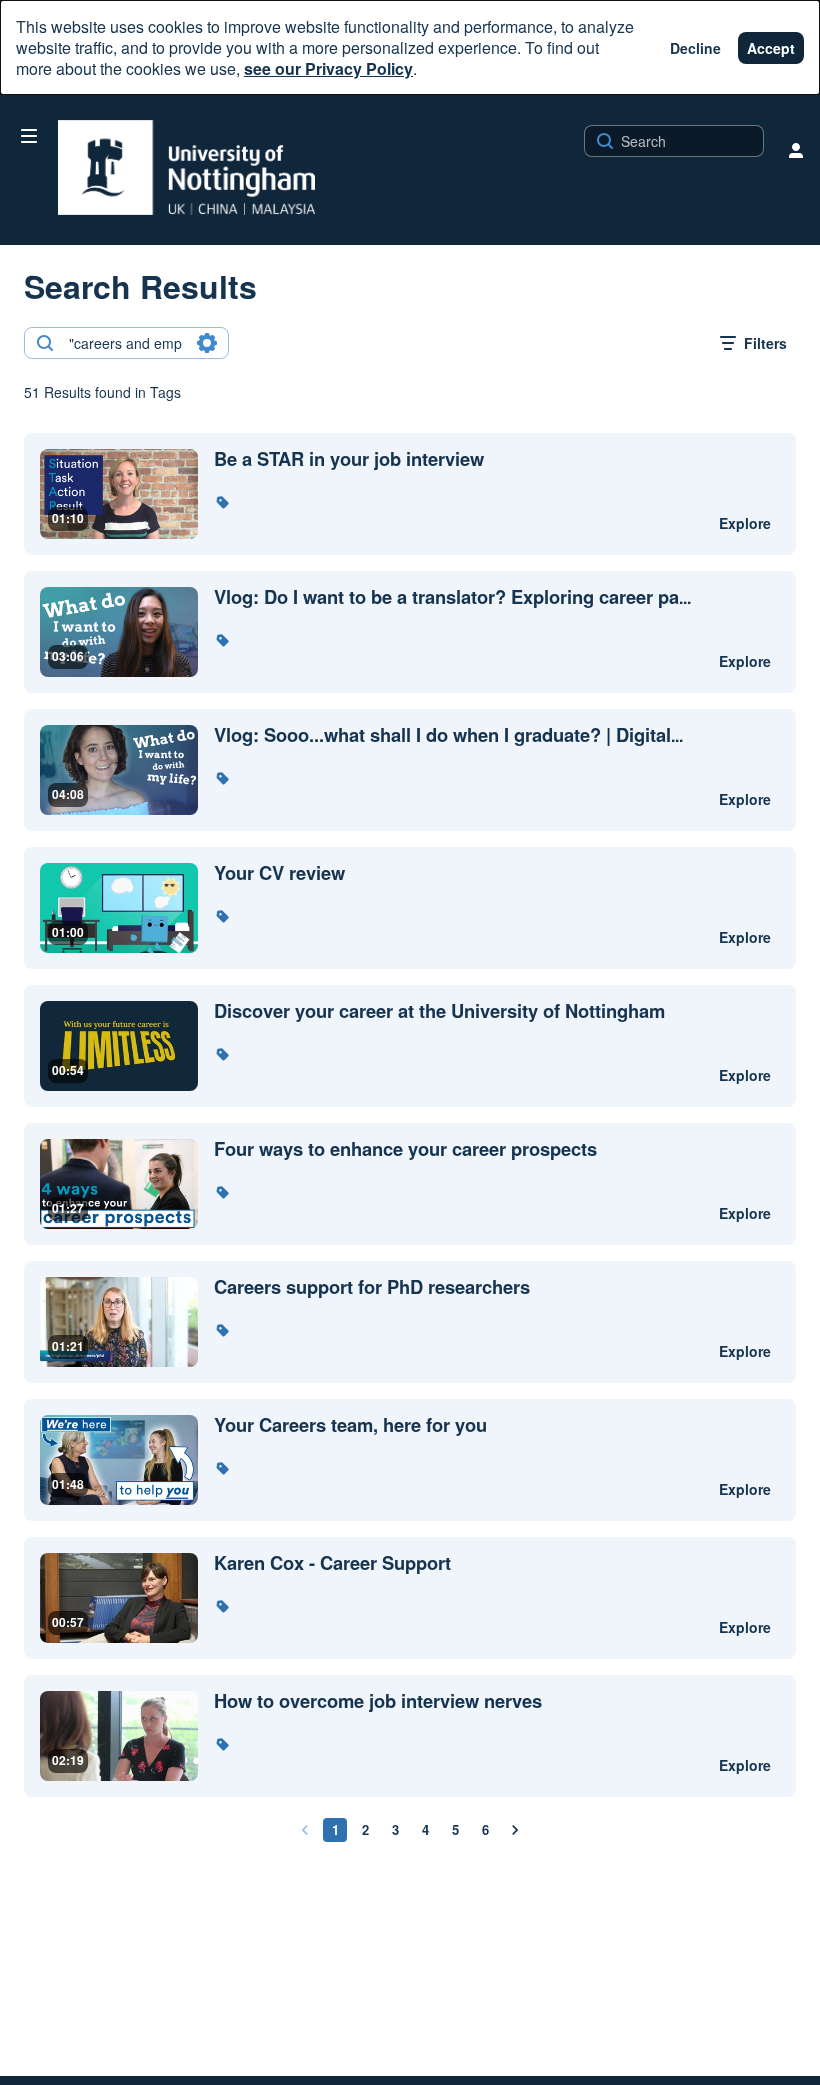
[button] (222, 502)
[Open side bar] (29, 136)
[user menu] (796, 150)
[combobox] (125, 343)
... (452, 597)
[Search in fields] (207, 343)
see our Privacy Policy (328, 68)
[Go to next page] (515, 1830)
